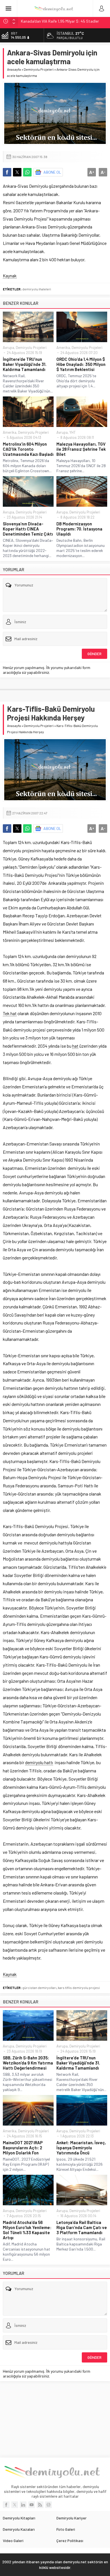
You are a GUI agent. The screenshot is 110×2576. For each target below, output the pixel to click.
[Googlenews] (49, 2505)
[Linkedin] (23, 2505)
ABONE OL (52, 172)
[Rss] (40, 2505)
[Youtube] (32, 2505)
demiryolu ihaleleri (37, 289)
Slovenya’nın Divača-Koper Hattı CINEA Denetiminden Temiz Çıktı (28, 529)
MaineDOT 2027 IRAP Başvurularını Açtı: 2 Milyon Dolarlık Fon (23, 2148)
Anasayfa (14, 69)
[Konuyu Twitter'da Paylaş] (17, 172)
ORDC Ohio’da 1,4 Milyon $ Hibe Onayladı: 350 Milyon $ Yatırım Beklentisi (81, 364)
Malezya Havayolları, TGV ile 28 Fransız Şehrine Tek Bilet (81, 449)
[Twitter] (15, 2505)
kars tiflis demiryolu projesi (79, 1988)
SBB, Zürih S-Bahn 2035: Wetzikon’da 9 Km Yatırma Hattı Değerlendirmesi (28, 2063)
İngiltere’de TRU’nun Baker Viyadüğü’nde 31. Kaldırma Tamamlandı (25, 364)
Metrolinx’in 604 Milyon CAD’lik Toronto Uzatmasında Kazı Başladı (28, 449)
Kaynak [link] (10, 276)
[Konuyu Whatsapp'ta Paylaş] (27, 172)
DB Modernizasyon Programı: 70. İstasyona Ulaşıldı (79, 529)
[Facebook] (6, 2505)
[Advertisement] (55, 2419)
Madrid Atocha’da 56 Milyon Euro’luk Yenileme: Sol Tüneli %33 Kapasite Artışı (27, 2230)
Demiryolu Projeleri (39, 69)
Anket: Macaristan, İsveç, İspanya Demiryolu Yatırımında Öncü (81, 2148)
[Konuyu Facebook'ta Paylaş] (7, 172)
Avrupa (8, 348)
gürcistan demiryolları (39, 1988)
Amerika (63, 348)
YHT (72, 432)
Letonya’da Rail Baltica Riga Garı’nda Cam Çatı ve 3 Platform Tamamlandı (82, 2227)
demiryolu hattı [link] (39, 1762)
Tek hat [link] (10, 1013)
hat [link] (75, 1046)
